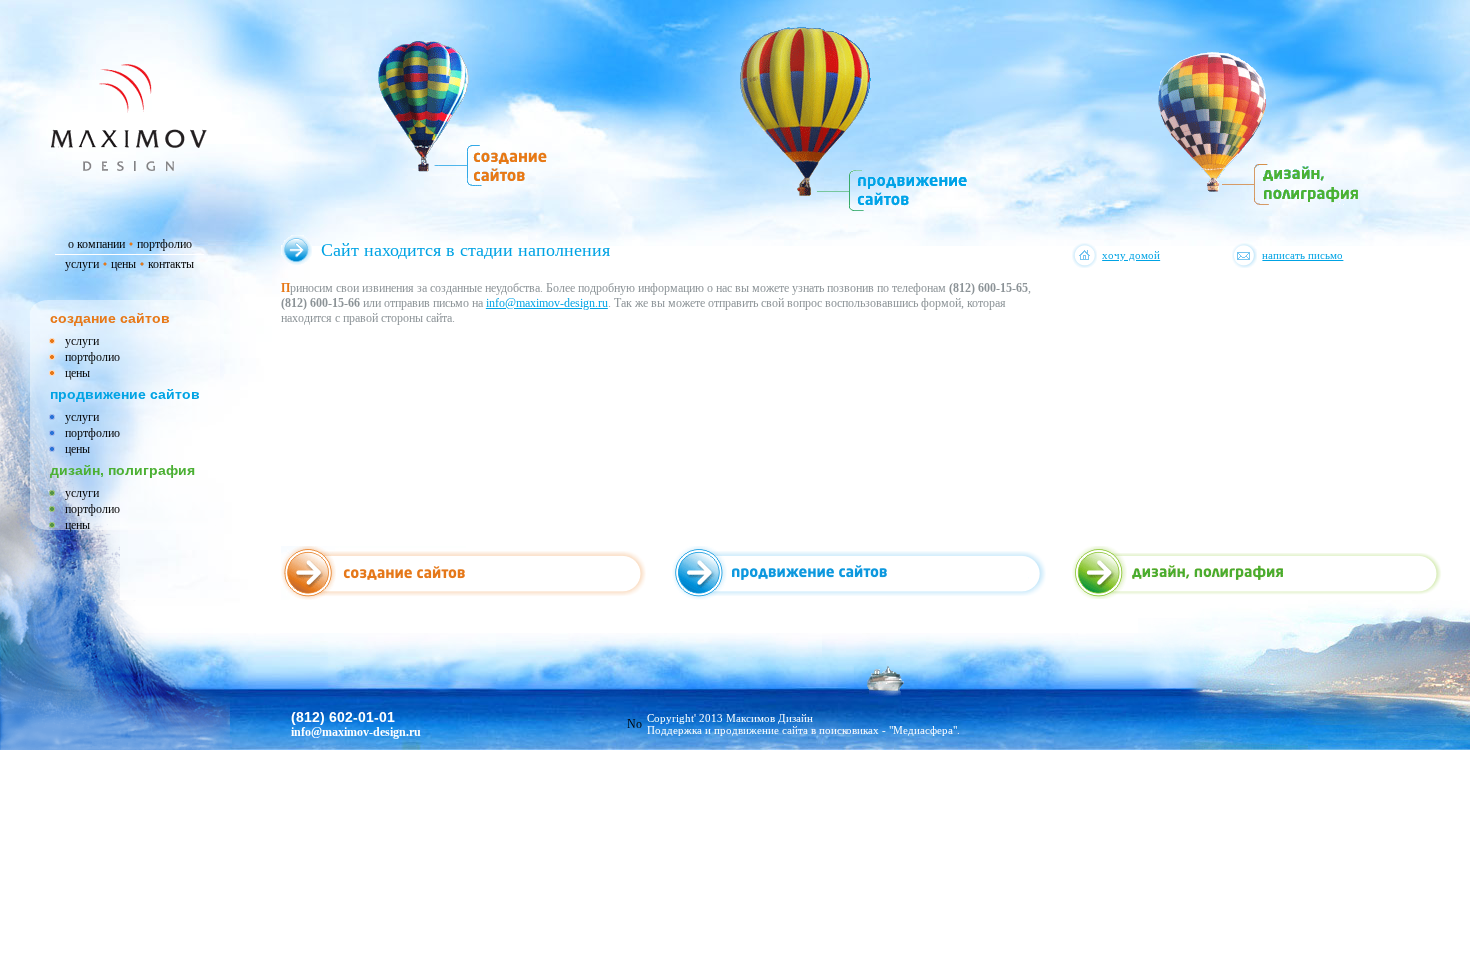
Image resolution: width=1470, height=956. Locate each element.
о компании (96, 243)
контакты (171, 263)
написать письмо (1302, 255)
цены (123, 263)
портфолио (164, 243)
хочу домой (1131, 255)
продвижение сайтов (125, 394)
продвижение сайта (761, 730)
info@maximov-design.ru (547, 303)
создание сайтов (110, 318)
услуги (82, 263)
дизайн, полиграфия (122, 470)
